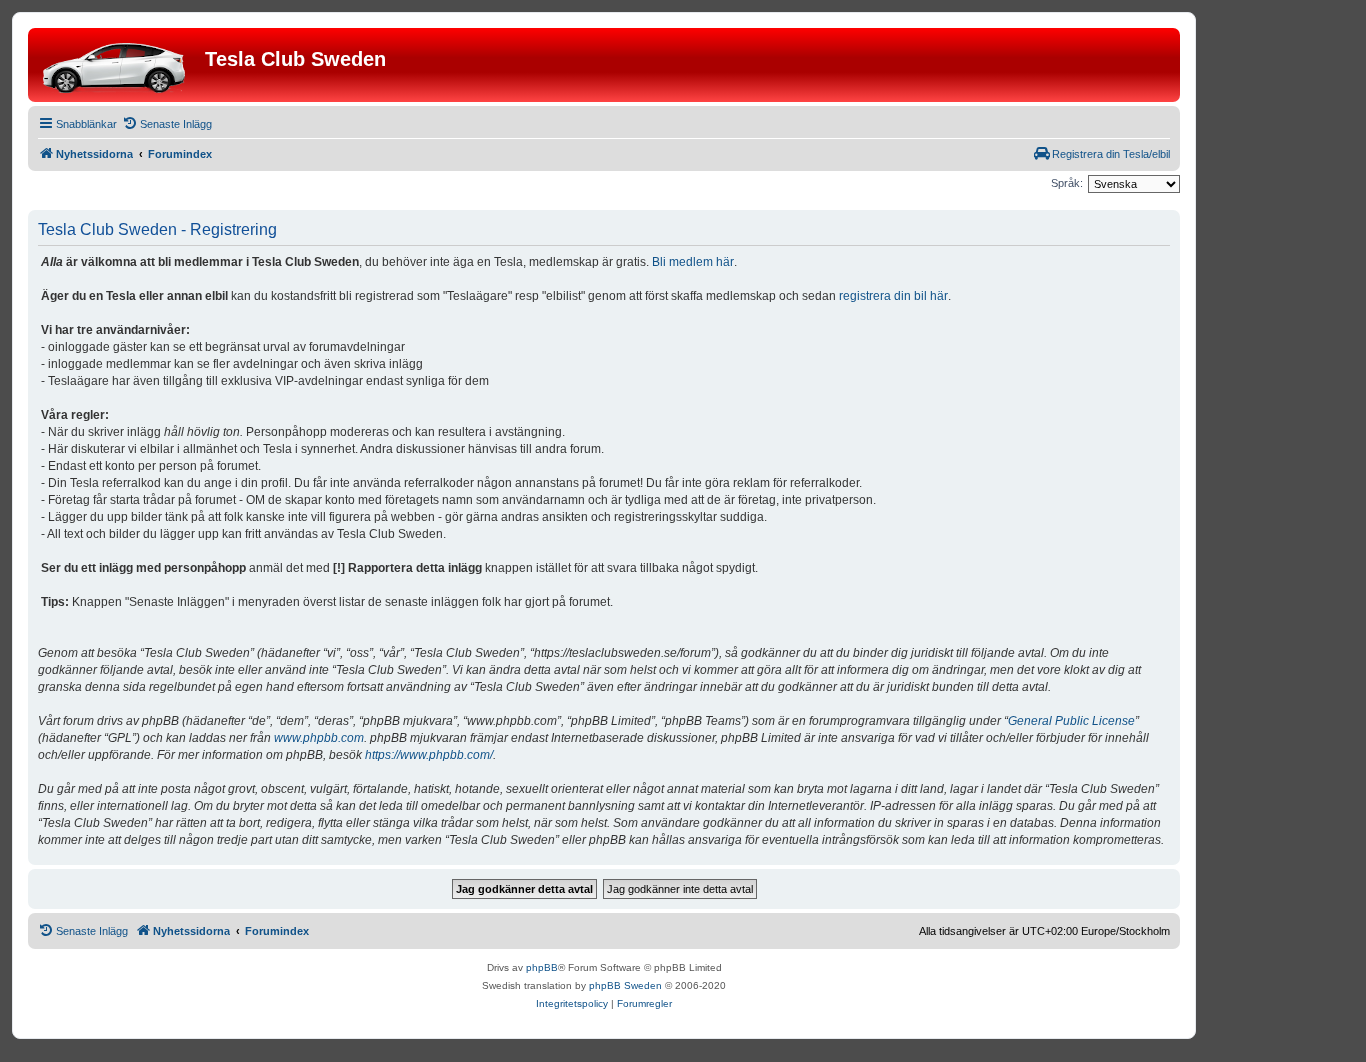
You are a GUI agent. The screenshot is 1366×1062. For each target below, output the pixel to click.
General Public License (1071, 721)
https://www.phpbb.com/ (429, 755)
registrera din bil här (893, 296)
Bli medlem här (693, 262)
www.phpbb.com (319, 738)
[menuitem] (167, 124)
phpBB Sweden (625, 985)
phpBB (542, 967)
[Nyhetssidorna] (119, 65)
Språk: (1067, 183)
